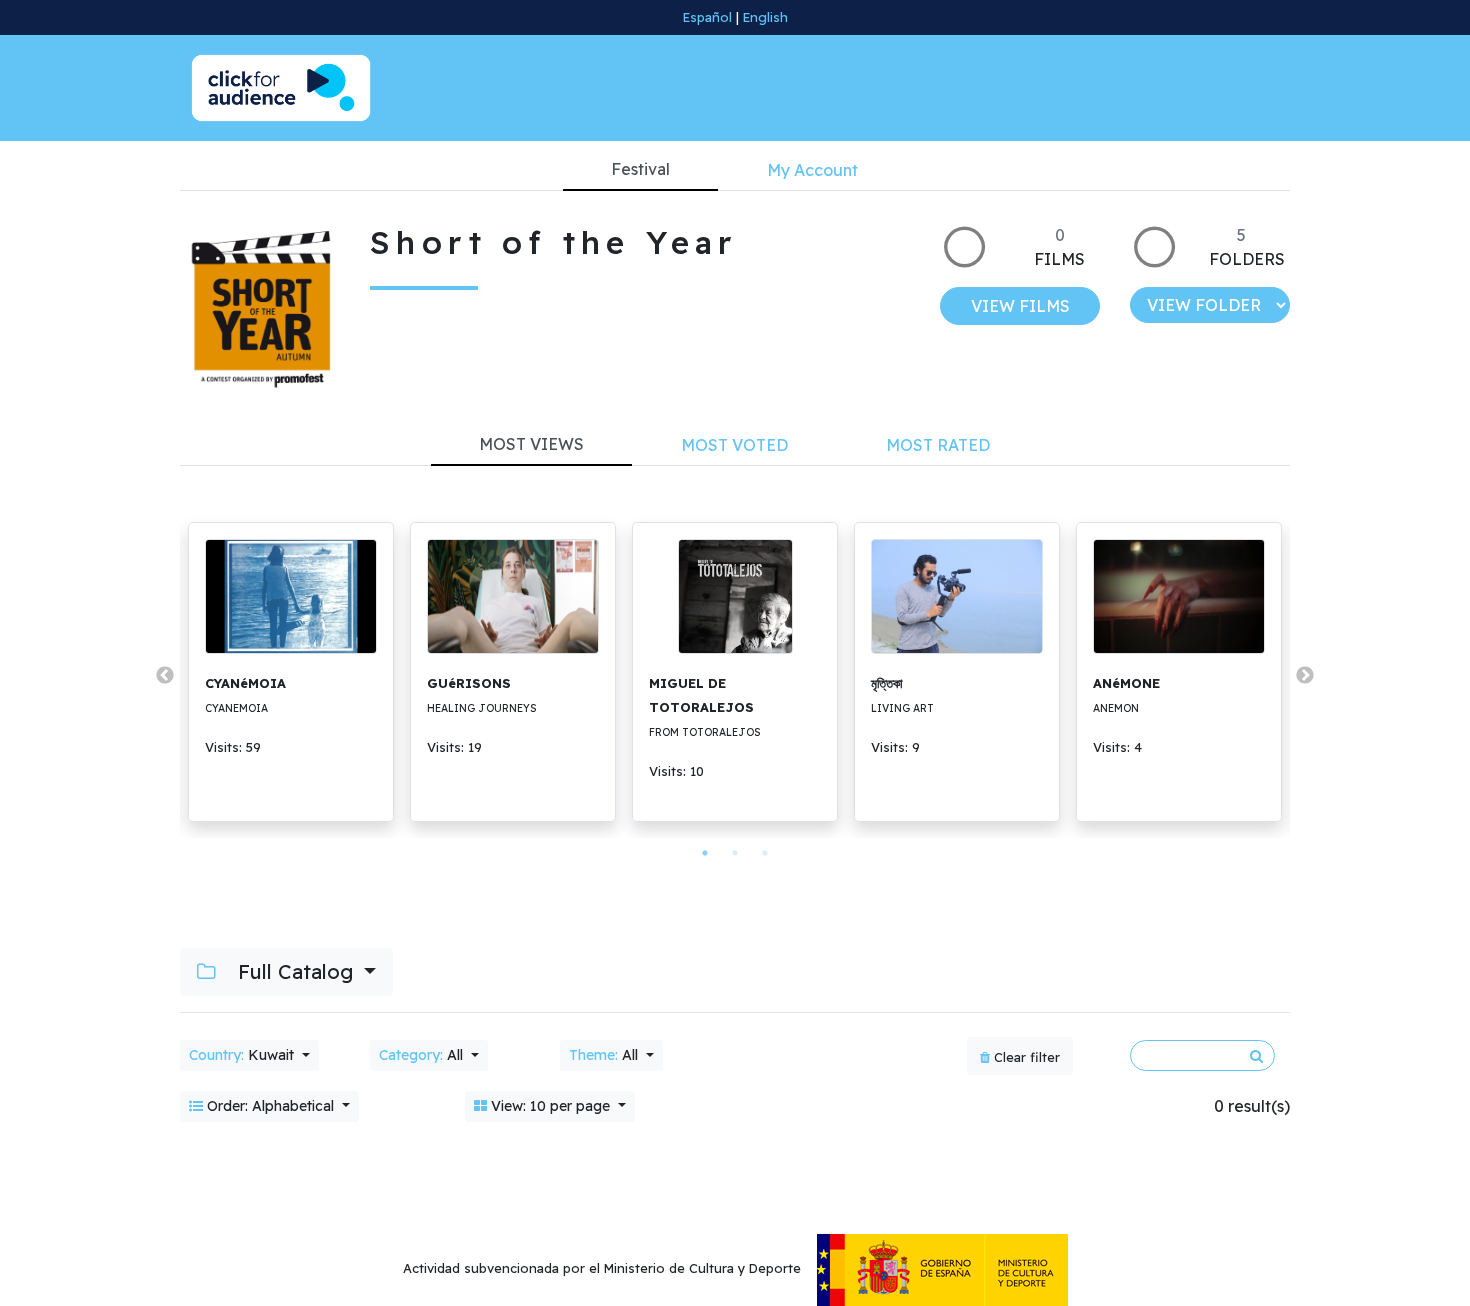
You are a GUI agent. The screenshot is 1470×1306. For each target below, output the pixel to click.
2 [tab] (735, 853)
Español (707, 17)
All (423, 1055)
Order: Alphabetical (270, 1106)
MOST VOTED (734, 445)
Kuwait (243, 1055)
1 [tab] (705, 853)
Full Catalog (295, 971)
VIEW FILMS (1020, 306)
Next (1305, 676)
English (765, 17)
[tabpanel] (291, 672)
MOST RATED (938, 445)
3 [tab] (765, 853)
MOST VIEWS (531, 444)
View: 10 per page (550, 1106)
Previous (165, 676)
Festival (640, 169)
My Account (812, 170)
